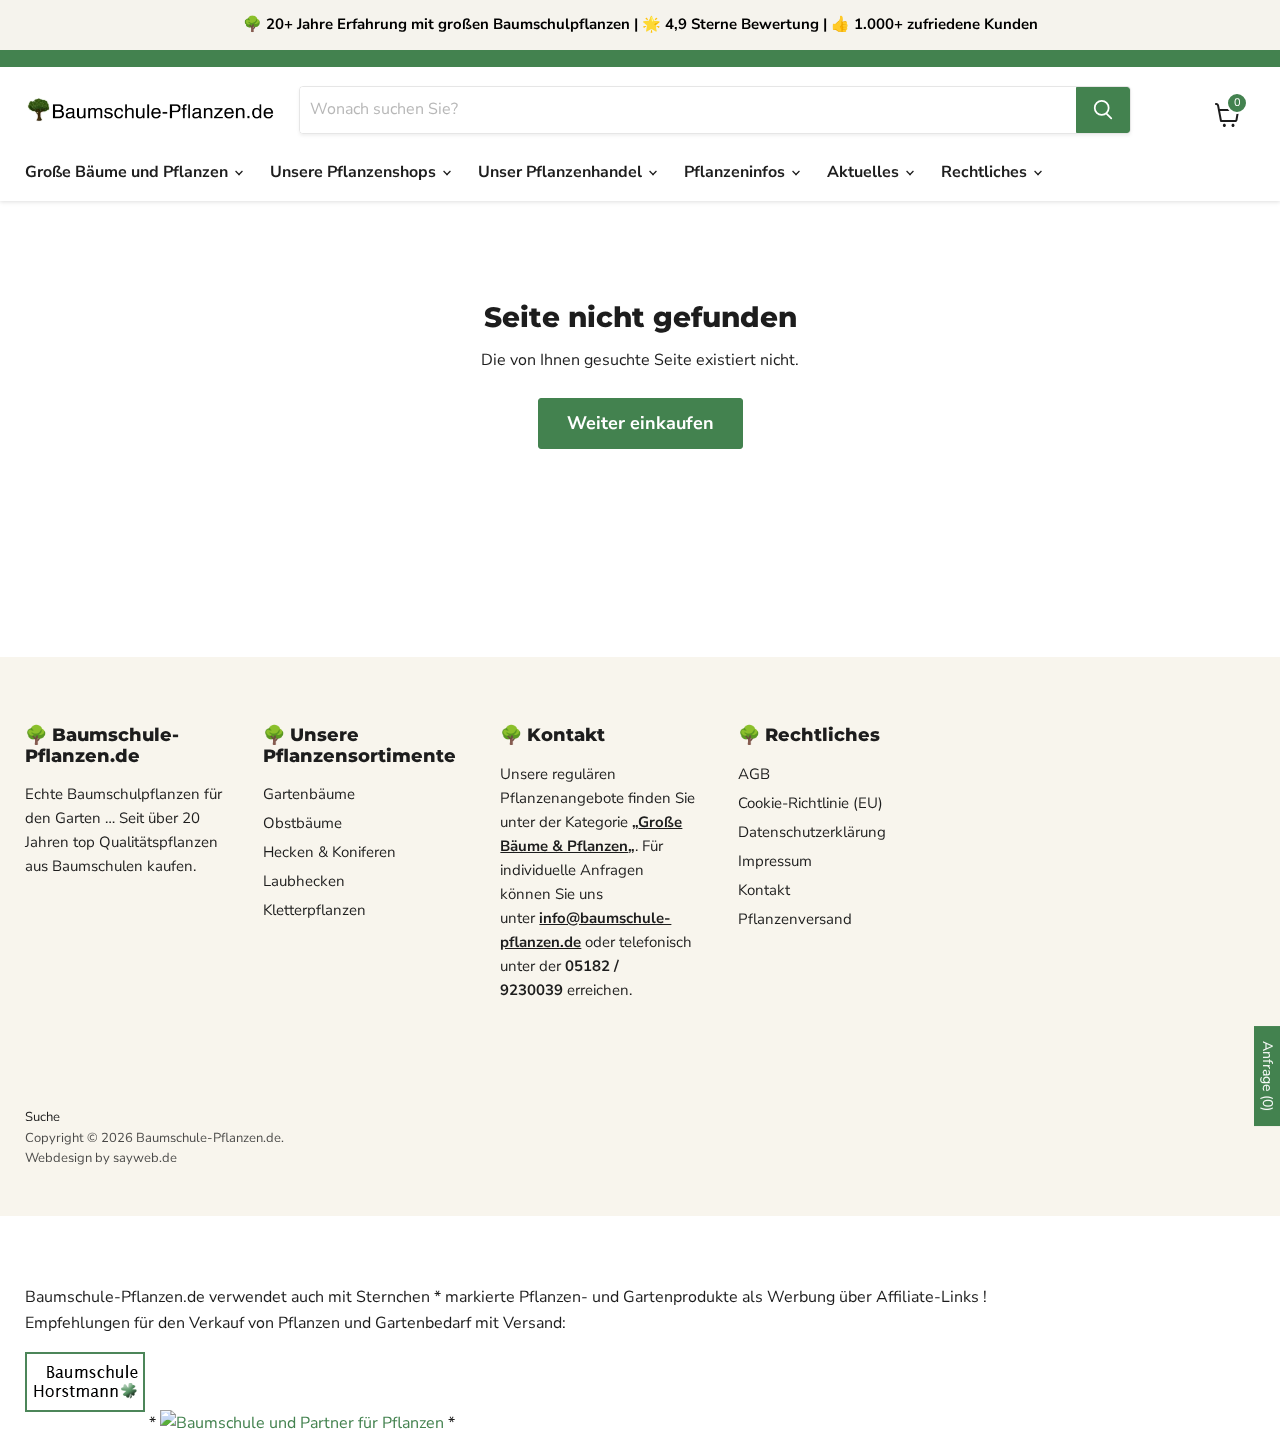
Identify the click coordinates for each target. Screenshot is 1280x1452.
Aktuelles (865, 172)
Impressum (775, 861)
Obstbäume (302, 823)
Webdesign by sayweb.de (101, 1158)
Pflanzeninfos (736, 172)
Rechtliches (986, 172)
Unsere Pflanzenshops (355, 172)
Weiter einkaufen (640, 423)
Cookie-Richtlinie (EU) (810, 803)
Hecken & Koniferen (329, 852)
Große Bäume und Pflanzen (128, 172)
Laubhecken (304, 881)
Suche (42, 1117)
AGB (754, 774)
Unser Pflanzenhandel (562, 172)
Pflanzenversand (795, 919)
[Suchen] (1103, 110)
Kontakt (764, 890)
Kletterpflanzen (314, 910)
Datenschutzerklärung (812, 832)
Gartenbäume (309, 794)
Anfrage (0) (1267, 1076)
